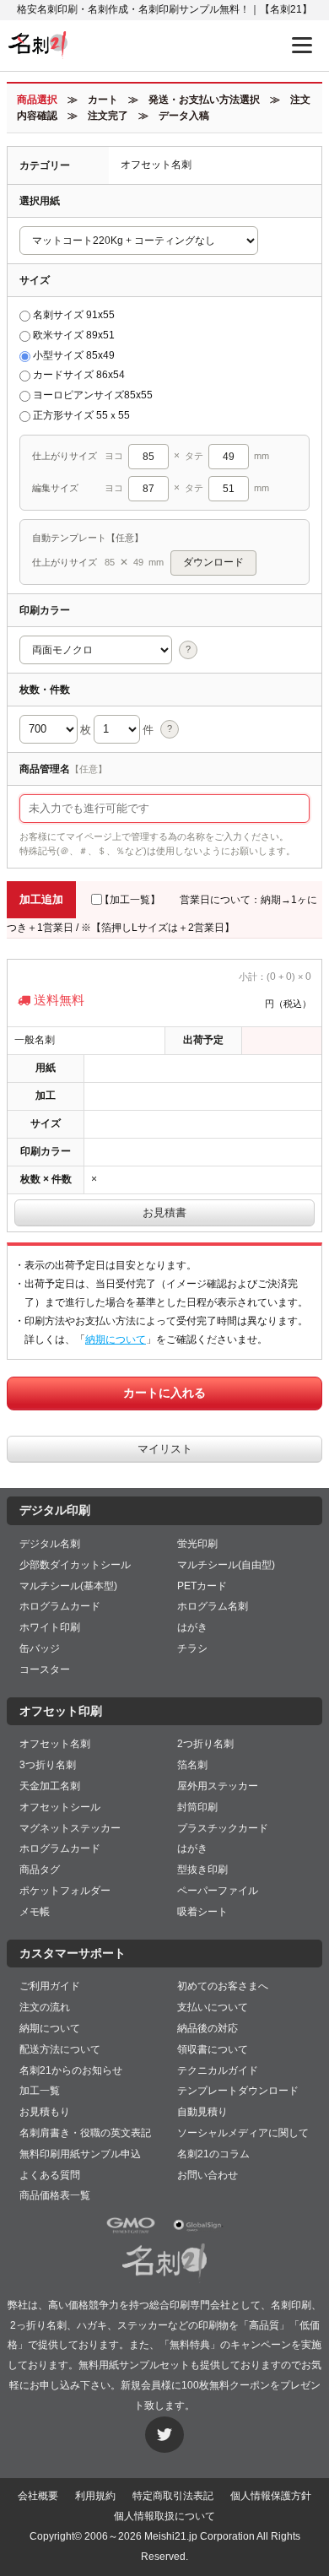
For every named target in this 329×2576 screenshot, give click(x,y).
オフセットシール (60, 1807)
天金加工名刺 (50, 1786)
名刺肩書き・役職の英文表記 (85, 2133)
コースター (45, 1670)
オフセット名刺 (55, 1744)
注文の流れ (45, 2007)
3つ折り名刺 (48, 1765)
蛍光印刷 (197, 1544)
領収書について (213, 2049)
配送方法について (60, 2049)
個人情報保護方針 (271, 2496)
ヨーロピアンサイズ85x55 (93, 395)
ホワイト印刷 (50, 1627)
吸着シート (202, 1912)
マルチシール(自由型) (226, 1565)
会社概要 (38, 2496)
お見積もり (45, 2112)
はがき (192, 1627)
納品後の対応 (208, 2028)
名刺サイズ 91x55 (74, 315)
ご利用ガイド (50, 1986)
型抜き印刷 (202, 1870)
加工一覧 (40, 2091)
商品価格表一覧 (55, 2195)
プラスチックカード (223, 1828)
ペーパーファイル (218, 1891)
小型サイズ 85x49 (74, 355)
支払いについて (213, 2007)
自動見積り (202, 2112)
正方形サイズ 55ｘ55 (81, 415)
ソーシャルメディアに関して (243, 2133)
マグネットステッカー (70, 1828)
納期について (116, 1339)
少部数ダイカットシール (75, 1565)
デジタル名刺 (50, 1544)
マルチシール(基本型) (68, 1586)
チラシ (192, 1648)
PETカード (202, 1586)
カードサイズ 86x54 (79, 375)
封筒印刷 (197, 1807)
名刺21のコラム (213, 2154)
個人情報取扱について (164, 2516)
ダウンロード (213, 562)
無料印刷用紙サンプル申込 (80, 2154)
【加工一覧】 (130, 900)
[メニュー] (302, 45)
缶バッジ (40, 1648)
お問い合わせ (208, 2175)
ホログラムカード (60, 1606)
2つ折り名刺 (205, 1744)
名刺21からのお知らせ (71, 2070)
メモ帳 (35, 1912)
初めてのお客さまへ (223, 1986)
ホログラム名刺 (213, 1606)
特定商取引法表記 (173, 2496)
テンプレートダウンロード (238, 2091)
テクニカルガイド (218, 2070)
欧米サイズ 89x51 (74, 335)
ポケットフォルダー (65, 1891)
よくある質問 (50, 2175)
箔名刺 (192, 1765)
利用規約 (95, 2496)
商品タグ (40, 1870)
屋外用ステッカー (218, 1786)
